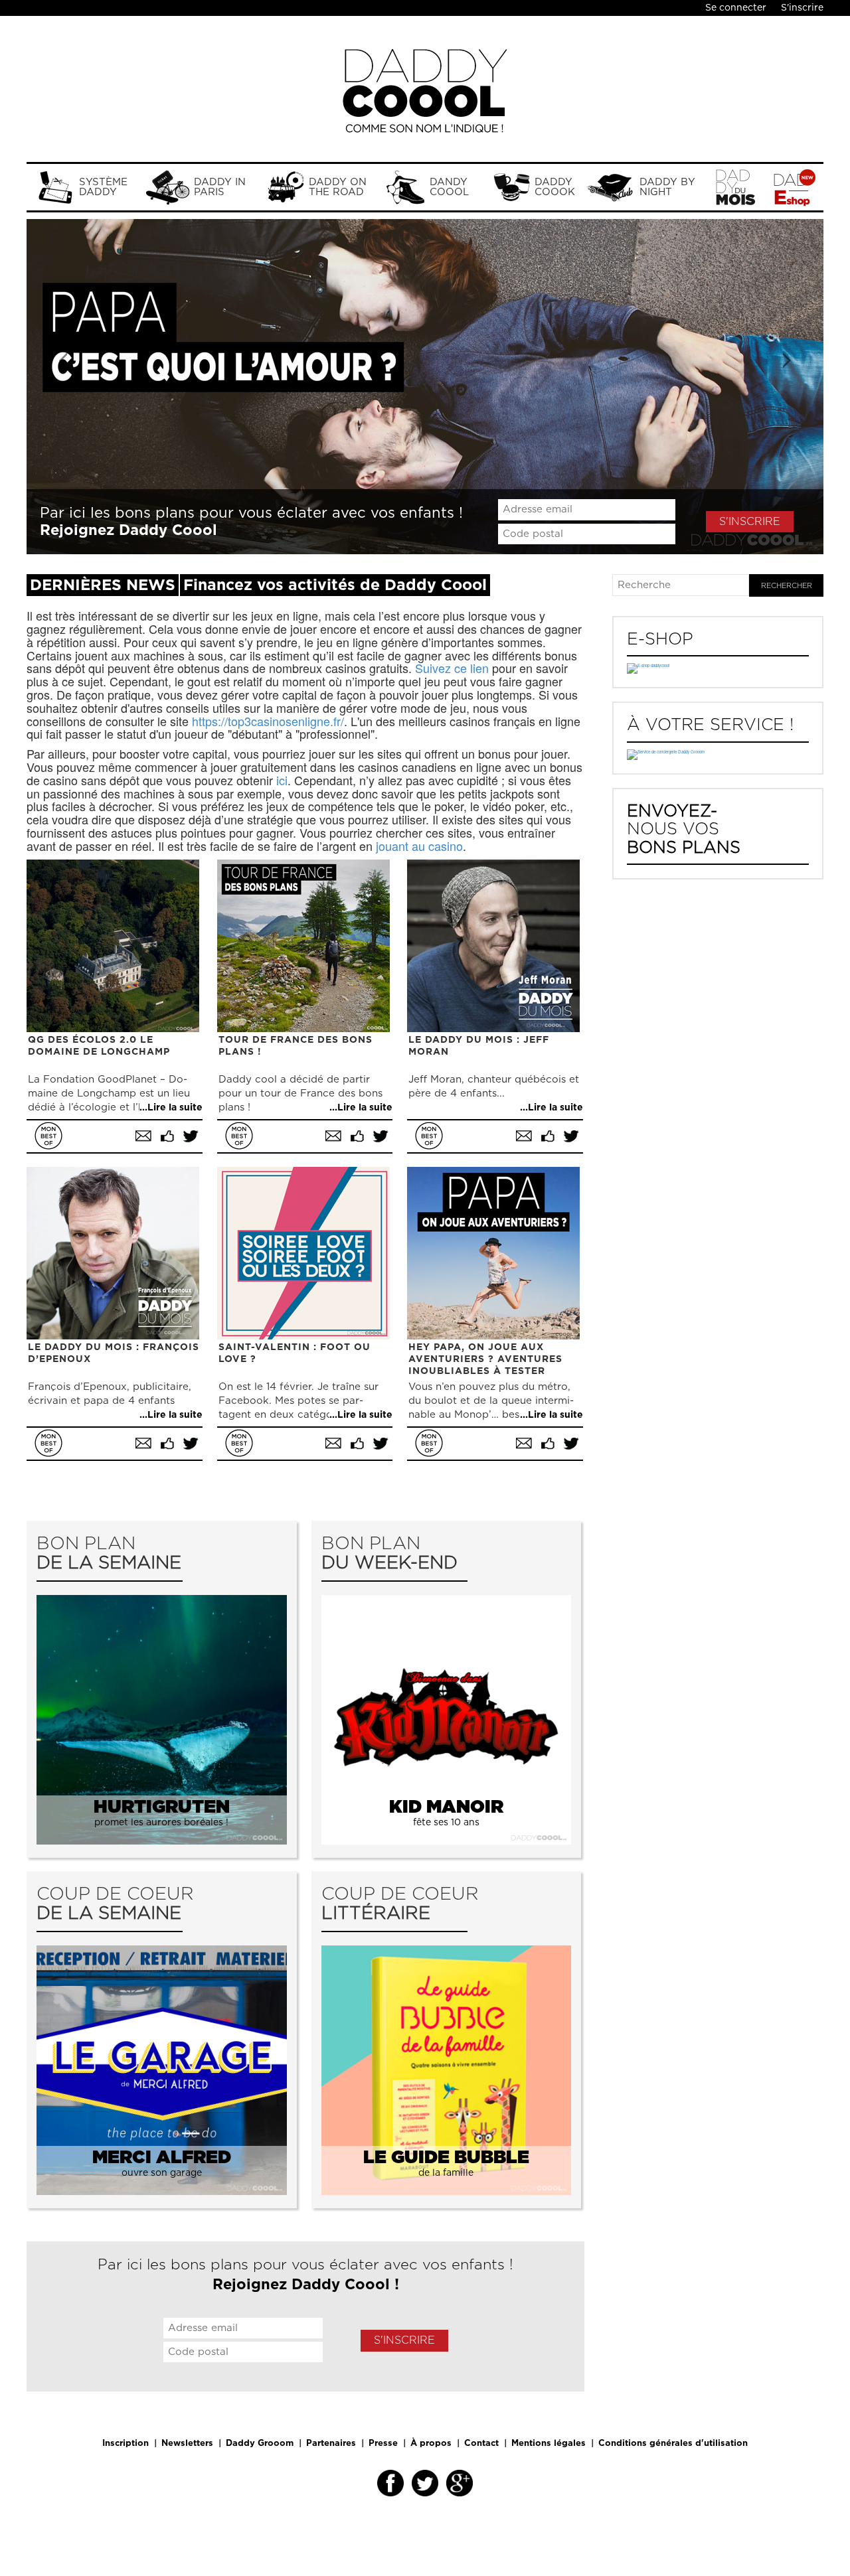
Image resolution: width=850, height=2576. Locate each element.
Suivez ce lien (452, 668)
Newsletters (187, 2444)
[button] (86, 387)
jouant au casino (419, 846)
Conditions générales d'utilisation (673, 2444)
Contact (481, 2444)
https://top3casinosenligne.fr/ (268, 721)
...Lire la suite (171, 1108)
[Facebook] (390, 2483)
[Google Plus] (460, 2483)
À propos (431, 2444)
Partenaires (331, 2444)
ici (282, 780)
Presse (383, 2444)
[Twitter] (425, 2483)
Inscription (126, 2444)
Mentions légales (549, 2444)
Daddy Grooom (260, 2444)
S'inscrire (802, 8)
